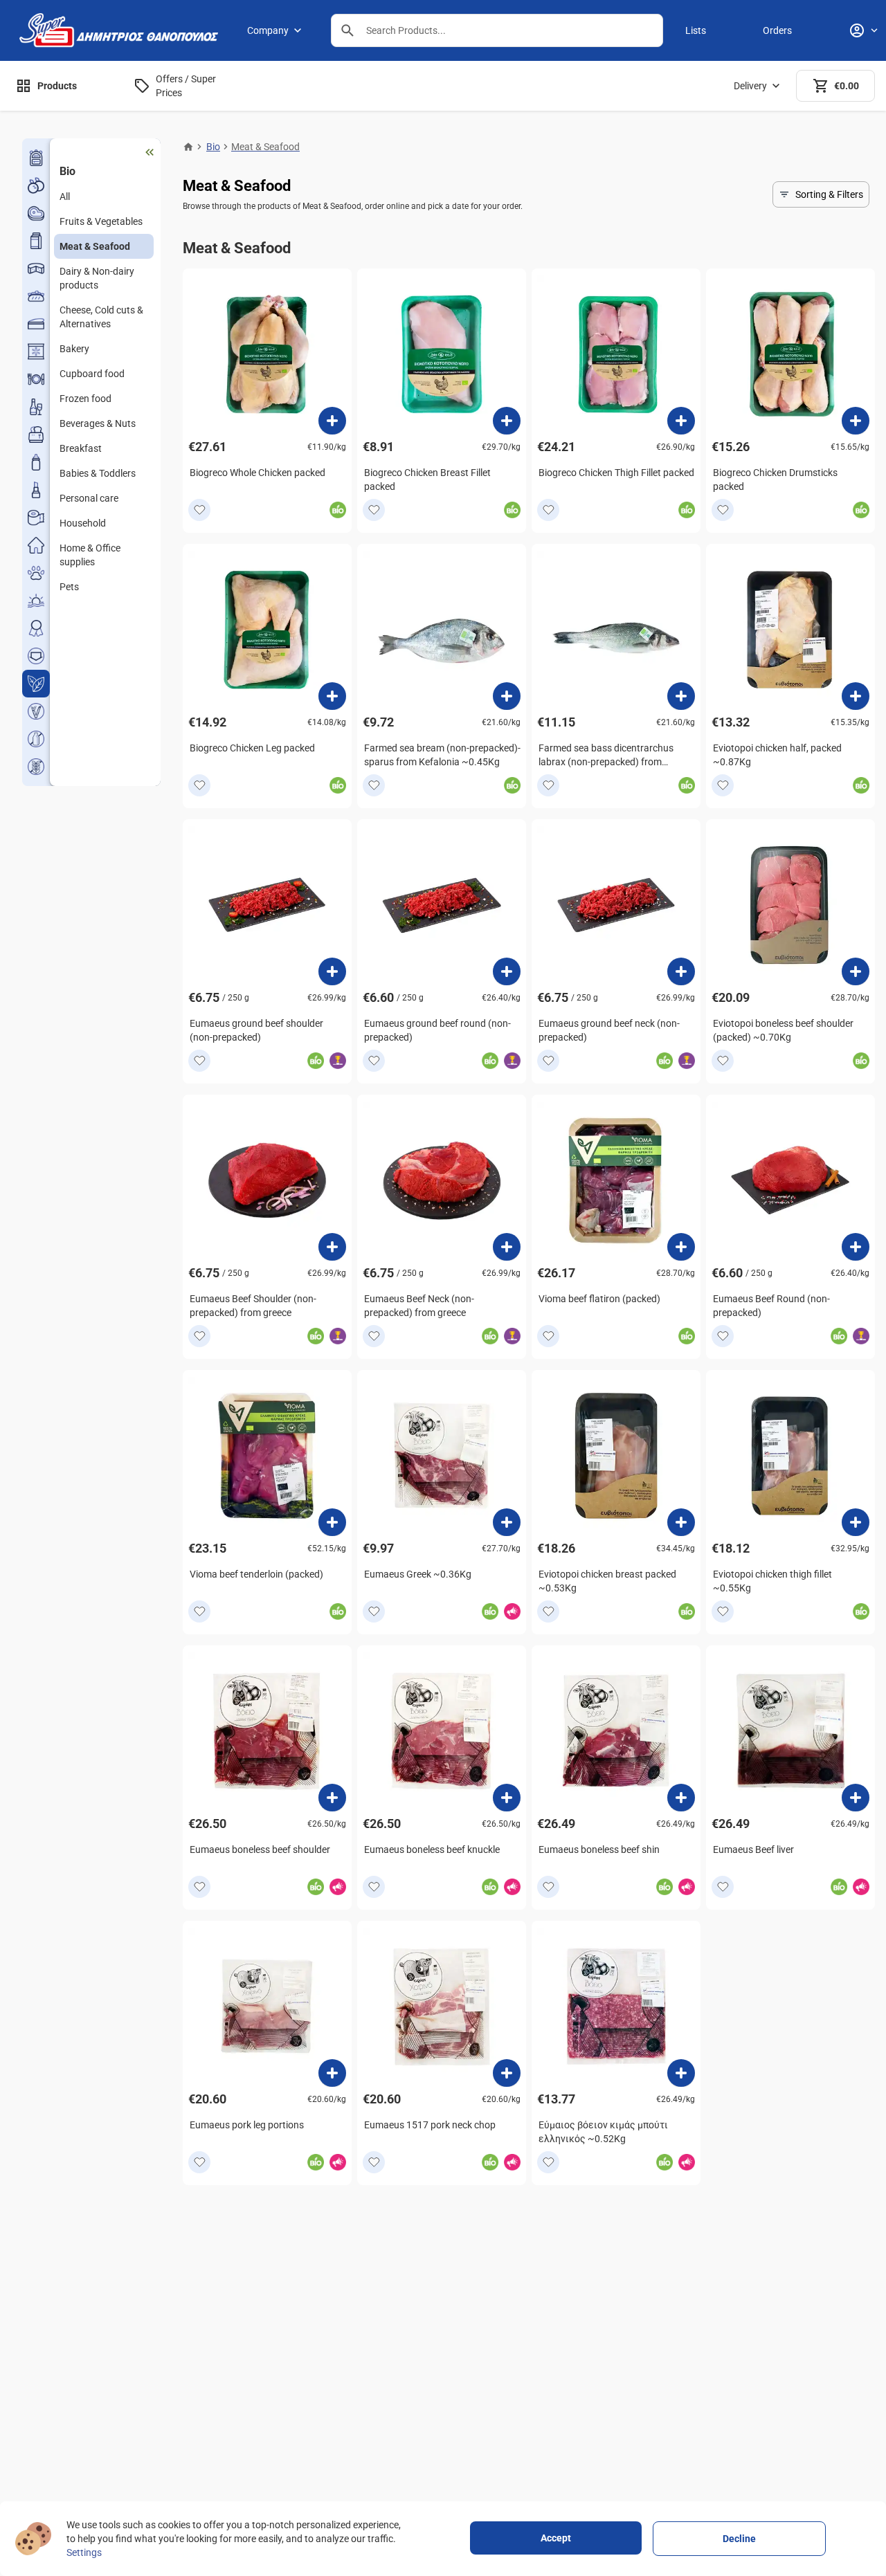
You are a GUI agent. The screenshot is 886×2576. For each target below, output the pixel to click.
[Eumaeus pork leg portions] (332, 2073)
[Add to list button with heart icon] (199, 510)
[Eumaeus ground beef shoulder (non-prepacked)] (332, 971)
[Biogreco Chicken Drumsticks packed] (856, 421)
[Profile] (863, 30)
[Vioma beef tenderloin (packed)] (332, 1522)
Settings (84, 2552)
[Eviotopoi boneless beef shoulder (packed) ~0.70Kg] (856, 971)
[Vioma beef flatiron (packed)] (681, 1247)
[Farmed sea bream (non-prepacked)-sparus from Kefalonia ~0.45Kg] (507, 696)
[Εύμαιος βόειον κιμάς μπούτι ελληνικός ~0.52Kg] (681, 2073)
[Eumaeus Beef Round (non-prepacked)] (856, 1247)
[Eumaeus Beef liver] (856, 1798)
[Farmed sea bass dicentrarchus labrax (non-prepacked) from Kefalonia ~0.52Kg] (681, 696)
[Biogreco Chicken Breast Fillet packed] (507, 421)
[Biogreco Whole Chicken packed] (332, 421)
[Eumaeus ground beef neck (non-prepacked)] (681, 971)
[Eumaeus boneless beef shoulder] (332, 1798)
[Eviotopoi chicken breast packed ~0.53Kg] (681, 1522)
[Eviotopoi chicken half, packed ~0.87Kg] (856, 696)
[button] (347, 30)
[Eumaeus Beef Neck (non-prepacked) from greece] (507, 1247)
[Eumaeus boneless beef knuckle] (507, 1798)
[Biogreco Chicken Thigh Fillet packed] (681, 421)
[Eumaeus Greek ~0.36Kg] (507, 1522)
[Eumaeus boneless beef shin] (681, 1798)
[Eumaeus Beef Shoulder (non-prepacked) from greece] (332, 1247)
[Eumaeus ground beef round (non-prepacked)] (507, 971)
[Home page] (188, 147)
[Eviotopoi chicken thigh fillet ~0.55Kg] (856, 1522)
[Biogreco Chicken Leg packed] (332, 696)
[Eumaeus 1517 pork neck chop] (507, 2073)
